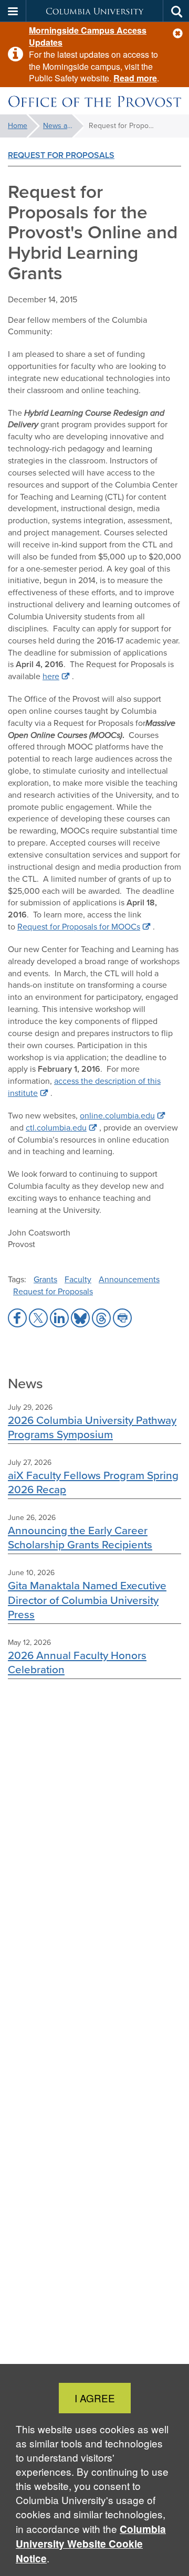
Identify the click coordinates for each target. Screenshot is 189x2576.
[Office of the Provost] (94, 101)
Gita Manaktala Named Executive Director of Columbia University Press (87, 1600)
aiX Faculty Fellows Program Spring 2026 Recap (93, 1482)
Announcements (129, 1279)
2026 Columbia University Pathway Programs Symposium (92, 1427)
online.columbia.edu (117, 1116)
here (51, 676)
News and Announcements (63, 126)
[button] (178, 33)
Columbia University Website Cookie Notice (91, 2544)
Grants (45, 1279)
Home (18, 126)
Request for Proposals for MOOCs (79, 927)
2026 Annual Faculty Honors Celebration (77, 1662)
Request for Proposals (61, 155)
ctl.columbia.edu (56, 1128)
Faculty (78, 1279)
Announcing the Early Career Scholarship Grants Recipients (80, 1537)
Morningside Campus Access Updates (88, 36)
